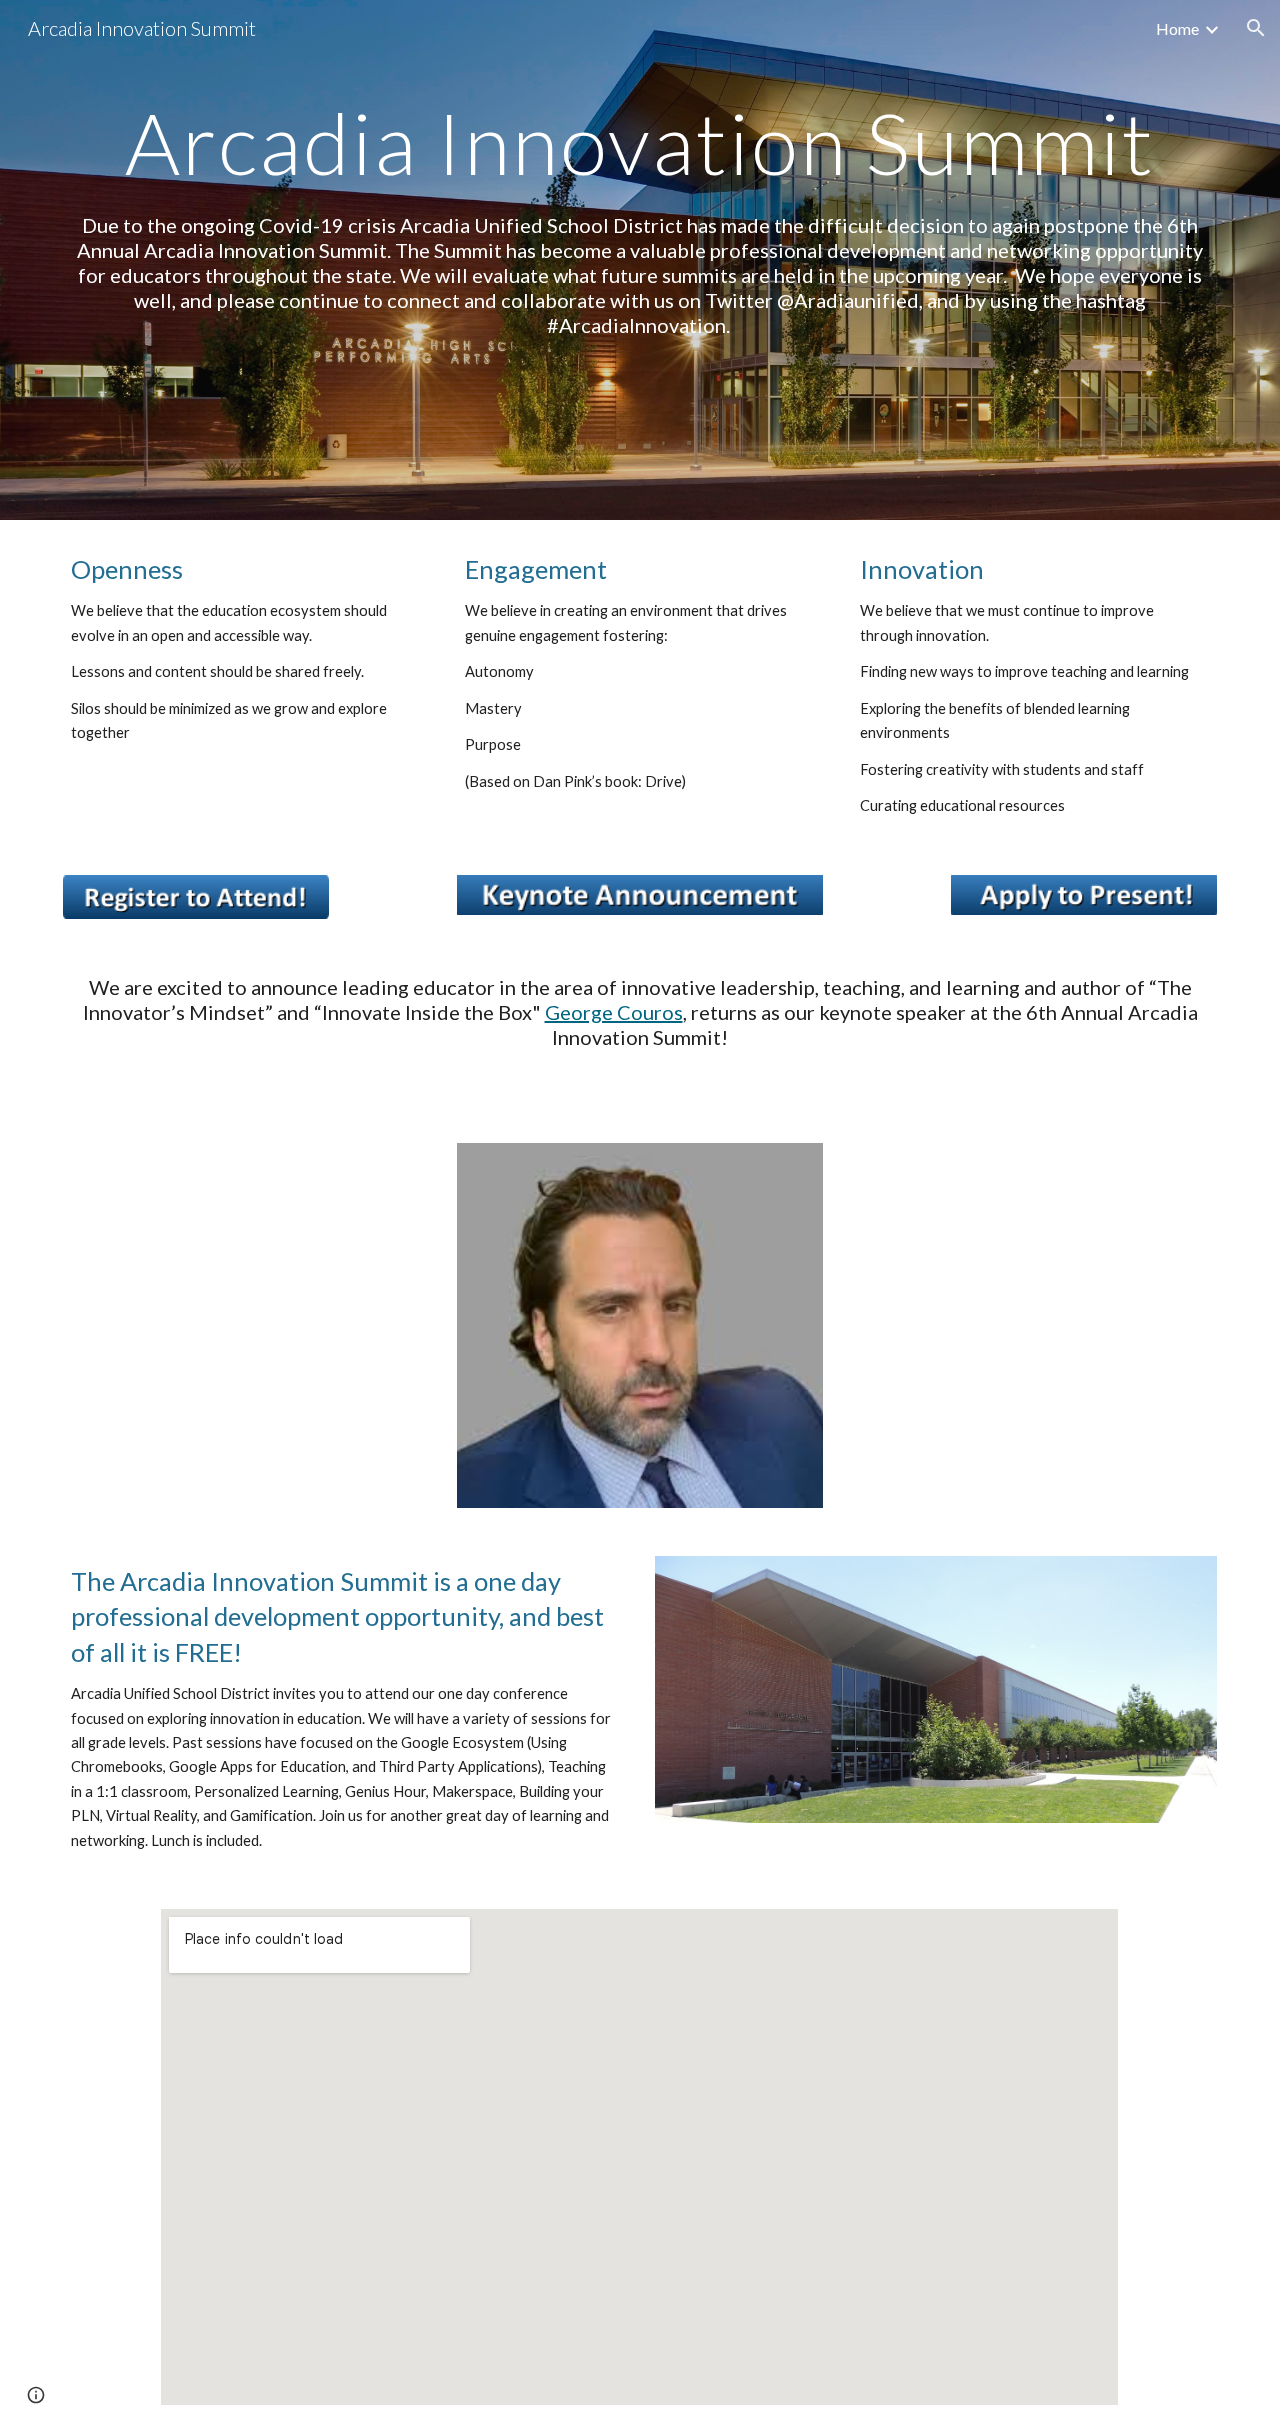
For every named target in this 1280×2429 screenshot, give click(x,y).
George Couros (614, 1012)
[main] (640, 142)
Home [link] (1177, 28)
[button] (1256, 28)
